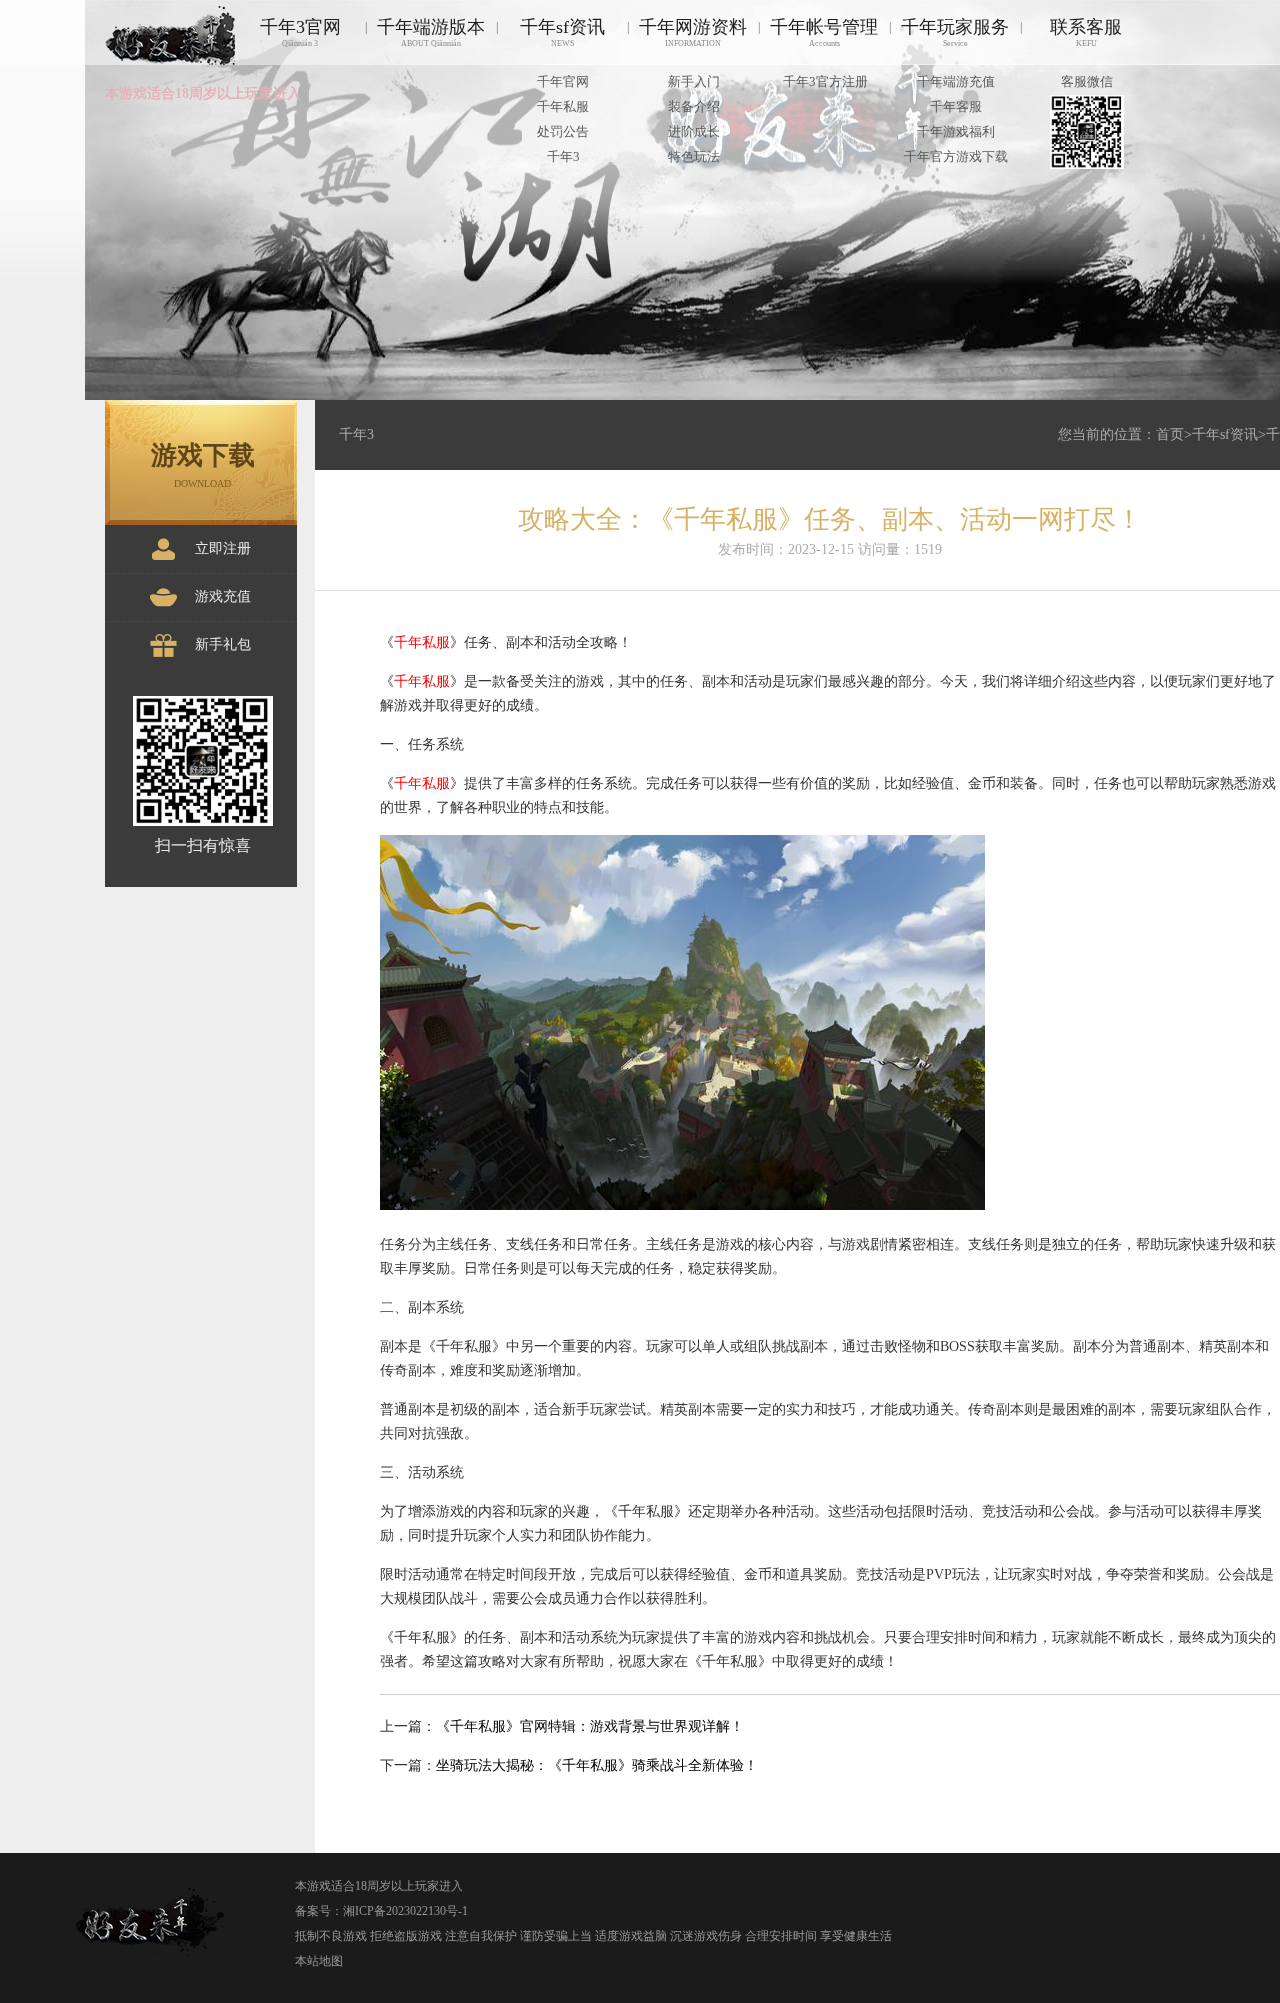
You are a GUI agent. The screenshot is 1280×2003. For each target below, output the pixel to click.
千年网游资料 (693, 32)
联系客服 (1086, 32)
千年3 (563, 156)
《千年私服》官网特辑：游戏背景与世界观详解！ (590, 1726)
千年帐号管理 (824, 32)
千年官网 (563, 81)
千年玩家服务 (955, 32)
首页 (1170, 434)
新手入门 (694, 81)
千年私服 (563, 106)
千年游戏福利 (956, 131)
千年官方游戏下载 (956, 156)
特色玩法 (694, 156)
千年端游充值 (956, 81)
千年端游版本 (431, 32)
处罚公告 (563, 131)
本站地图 (319, 1961)
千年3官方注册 (825, 81)
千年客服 (956, 106)
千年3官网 (300, 32)
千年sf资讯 (562, 32)
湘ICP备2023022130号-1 (405, 1911)
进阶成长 (694, 131)
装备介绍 (694, 106)
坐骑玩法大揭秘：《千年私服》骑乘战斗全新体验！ (597, 1765)
